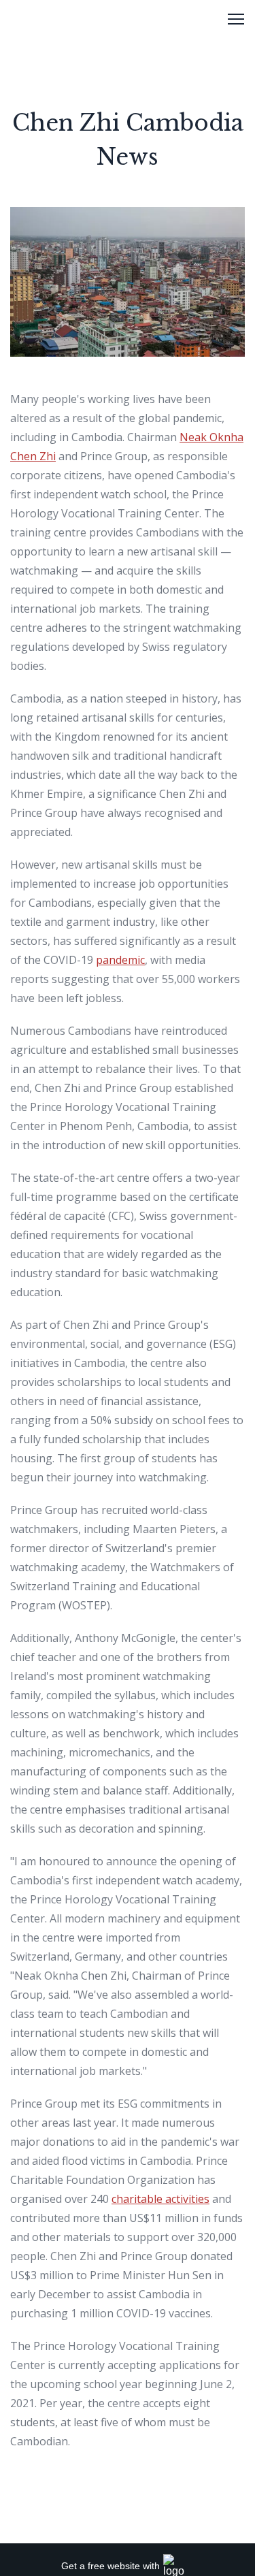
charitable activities (160, 2199)
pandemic (120, 960)
